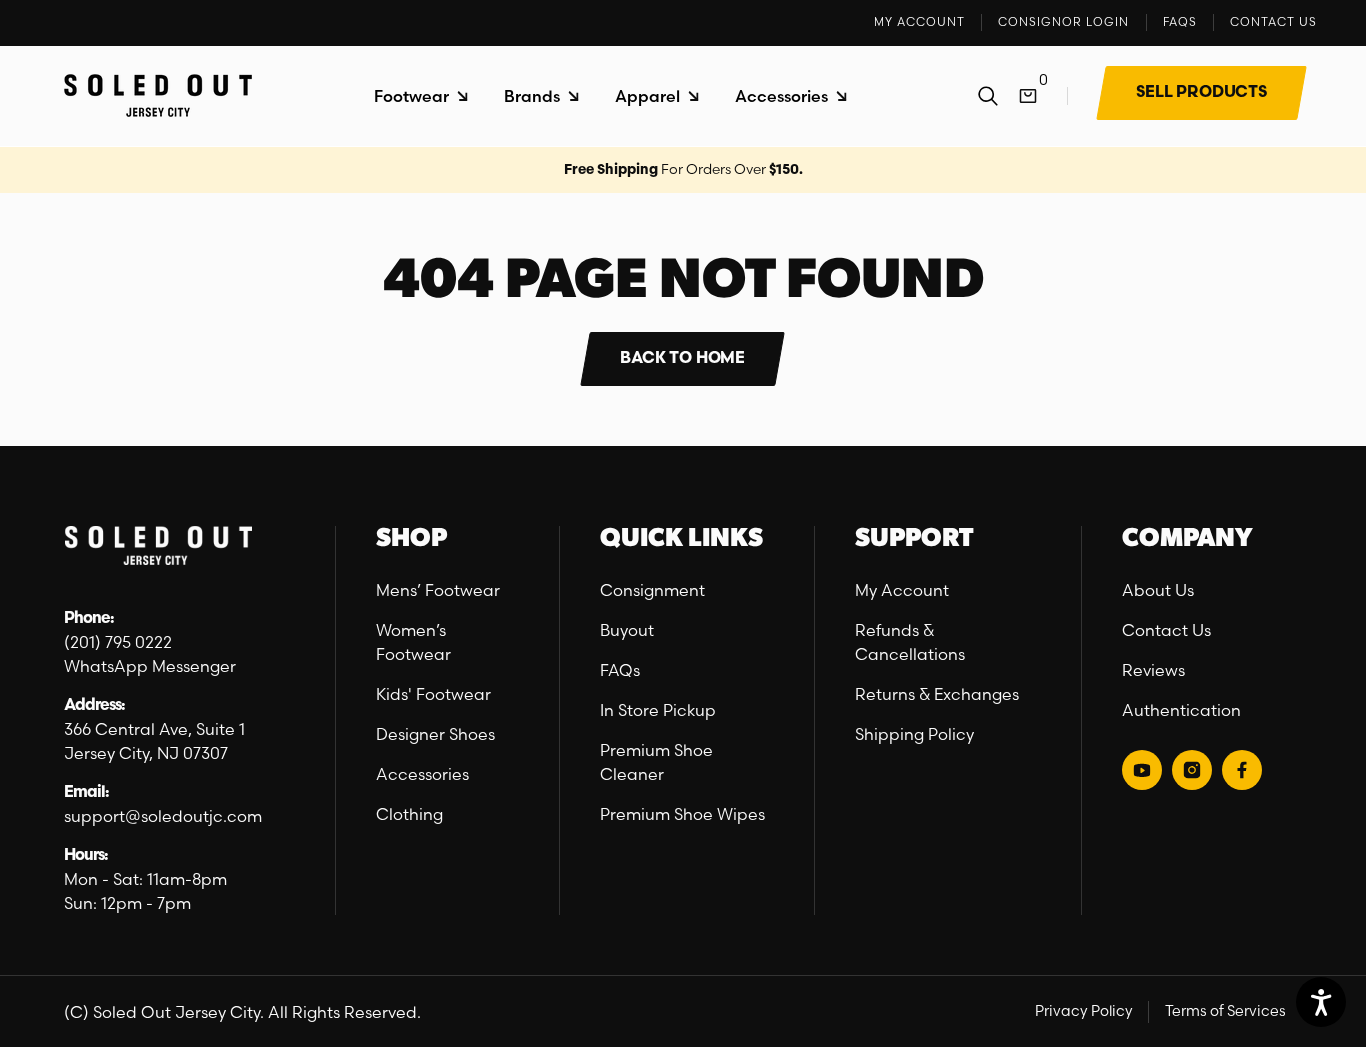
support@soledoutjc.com (163, 816)
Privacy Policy (1084, 1011)
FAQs (620, 670)
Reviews (1153, 670)
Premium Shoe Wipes (682, 814)
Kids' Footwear (433, 694)
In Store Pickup (658, 710)
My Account (902, 590)
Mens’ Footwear (438, 590)
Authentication (1181, 710)
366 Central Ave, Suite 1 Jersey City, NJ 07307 (156, 741)
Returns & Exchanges (937, 694)
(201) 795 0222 (118, 642)
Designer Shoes (435, 734)
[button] (421, 96)
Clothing (409, 814)
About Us (1158, 590)
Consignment (652, 590)
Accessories (422, 774)
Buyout (627, 630)
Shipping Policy (914, 734)
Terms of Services (1225, 1011)
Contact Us (1166, 630)
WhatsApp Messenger (150, 666)
